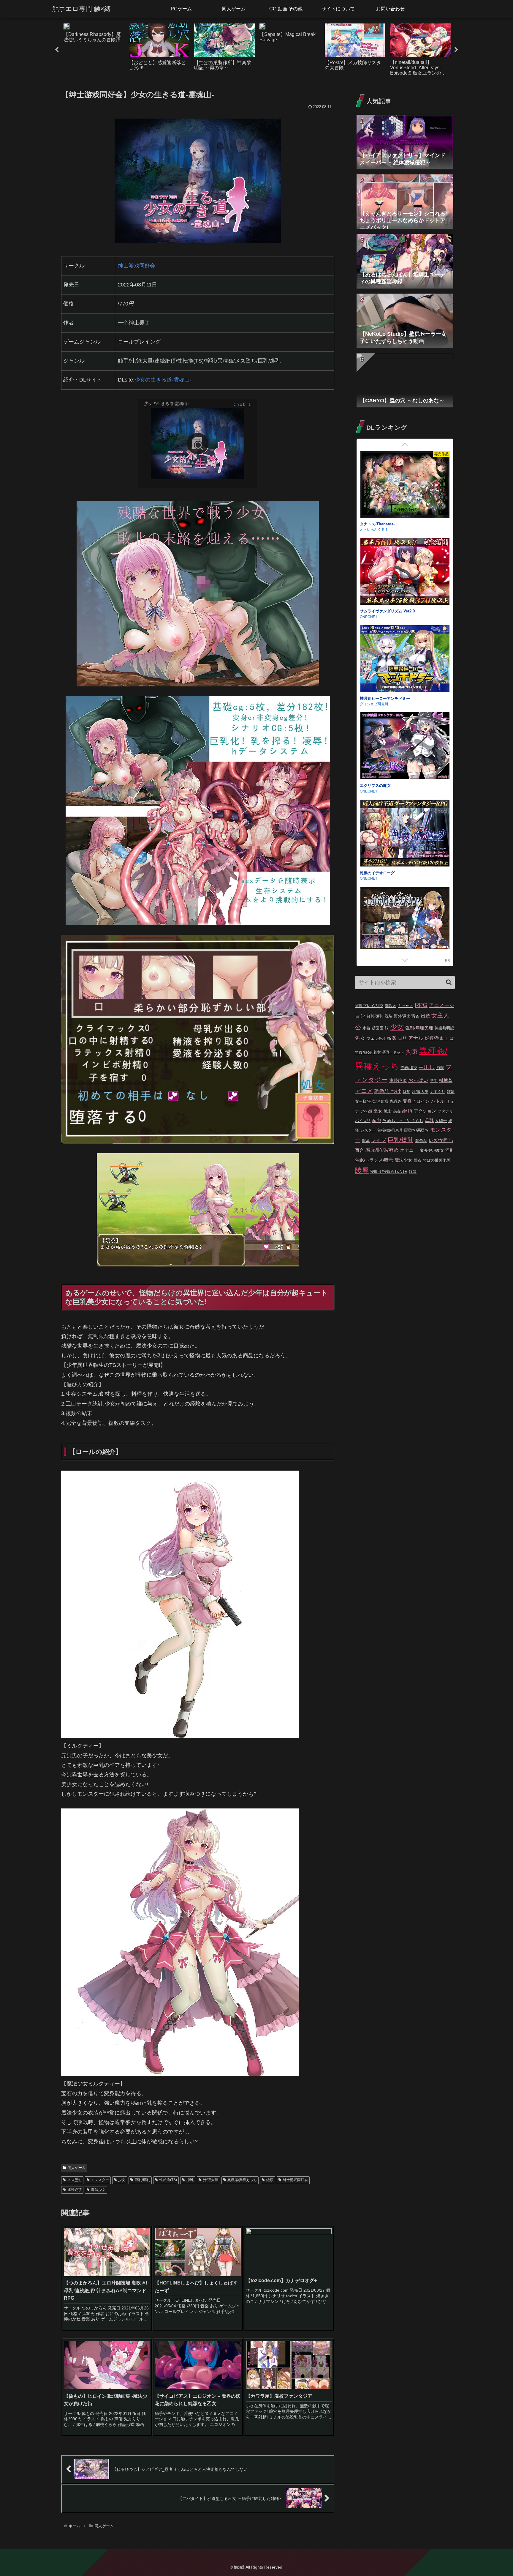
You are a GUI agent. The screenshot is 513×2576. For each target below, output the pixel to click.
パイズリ (363, 1121)
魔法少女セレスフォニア (381, 698)
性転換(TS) (168, 2180)
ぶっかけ (406, 1006)
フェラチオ (376, 1038)
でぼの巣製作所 (437, 1160)
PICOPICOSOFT (373, 529)
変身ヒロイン (416, 1101)
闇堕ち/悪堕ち (417, 1130)
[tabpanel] (94, 49)
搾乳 (190, 2180)
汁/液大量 (211, 2180)
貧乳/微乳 (375, 1016)
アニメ (364, 1091)
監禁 (406, 1092)
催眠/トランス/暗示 (374, 1160)
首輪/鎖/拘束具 (390, 1130)
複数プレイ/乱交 (369, 1006)
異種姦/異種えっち (242, 2180)
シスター (368, 1130)
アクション (425, 1111)
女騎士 (441, 1121)
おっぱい (418, 1080)
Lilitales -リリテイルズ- (380, 873)
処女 (360, 1038)
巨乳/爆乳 (142, 2180)
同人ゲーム (77, 2168)
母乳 (429, 1120)
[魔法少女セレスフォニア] (405, 660)
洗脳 (389, 1016)
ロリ (402, 1038)
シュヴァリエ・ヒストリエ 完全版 (389, 524)
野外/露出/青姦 (407, 1016)
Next (456, 50)
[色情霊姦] (405, 921)
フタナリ (445, 1111)
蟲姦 (397, 1111)
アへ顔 (366, 1111)
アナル (416, 1038)
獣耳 (366, 1141)
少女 (122, 2180)
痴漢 (440, 1068)
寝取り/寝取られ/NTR (389, 1172)
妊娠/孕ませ (437, 1038)
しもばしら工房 (372, 704)
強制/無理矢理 (419, 1028)
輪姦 (392, 1038)
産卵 (376, 1120)
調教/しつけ (388, 1091)
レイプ (379, 1140)
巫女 (378, 1111)
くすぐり (438, 1092)
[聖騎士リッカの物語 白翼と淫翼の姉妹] (405, 572)
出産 (425, 1016)
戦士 (388, 1111)
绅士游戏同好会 (295, 2180)
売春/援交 (409, 1068)
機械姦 (446, 1080)
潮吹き (391, 1006)
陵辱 (362, 1170)
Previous (57, 50)
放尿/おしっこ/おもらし (403, 1121)
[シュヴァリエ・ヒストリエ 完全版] (405, 485)
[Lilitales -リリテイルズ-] (405, 834)
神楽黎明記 (444, 1028)
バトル (438, 1101)
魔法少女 (98, 2190)
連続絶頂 (75, 2190)
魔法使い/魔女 (432, 1150)
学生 (434, 1081)
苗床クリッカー (373, 785)
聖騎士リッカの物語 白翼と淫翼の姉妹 (393, 611)
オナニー (409, 1150)
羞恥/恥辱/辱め (382, 1150)
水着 (366, 1028)
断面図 (377, 1028)
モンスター (100, 2180)
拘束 (412, 1052)
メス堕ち (75, 2180)
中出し (427, 1067)
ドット (399, 1052)
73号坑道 (367, 878)
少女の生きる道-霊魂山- (163, 380)
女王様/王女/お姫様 (372, 1101)
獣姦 (418, 1160)
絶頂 (270, 2180)
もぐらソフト (370, 616)
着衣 (377, 1052)
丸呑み (396, 1101)
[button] (449, 982)
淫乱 (450, 1150)
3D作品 (421, 1141)
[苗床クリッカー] (405, 747)
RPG (421, 1005)
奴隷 (413, 1172)
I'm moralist (369, 791)
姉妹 (451, 1092)
